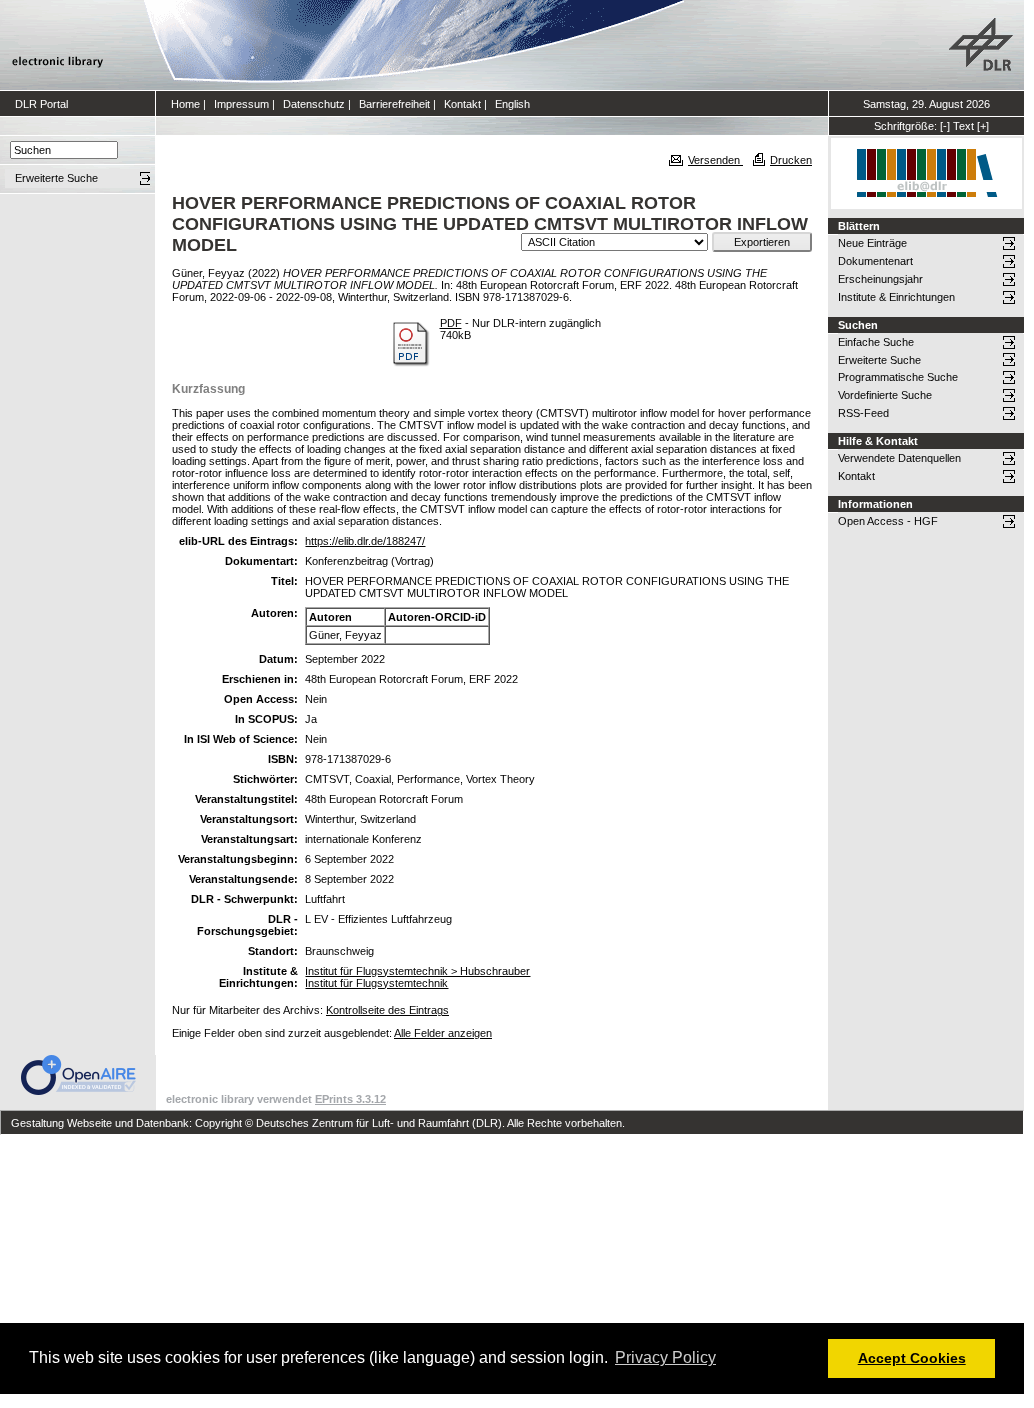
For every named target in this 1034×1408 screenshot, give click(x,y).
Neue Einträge (872, 243)
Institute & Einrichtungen (896, 297)
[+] (983, 126)
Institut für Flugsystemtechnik (376, 983)
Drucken (791, 160)
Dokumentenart (875, 261)
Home (185, 104)
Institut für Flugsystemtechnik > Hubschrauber (417, 971)
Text (963, 126)
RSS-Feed (863, 413)
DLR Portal (41, 104)
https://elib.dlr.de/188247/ (365, 541)
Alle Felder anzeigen (443, 1033)
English (512, 104)
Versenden (715, 160)
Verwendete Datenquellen (899, 458)
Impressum (241, 104)
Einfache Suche (876, 342)
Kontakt (462, 104)
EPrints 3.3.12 (350, 1099)
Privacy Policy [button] (665, 1357)
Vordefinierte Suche (885, 395)
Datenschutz (314, 104)
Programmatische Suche (898, 377)
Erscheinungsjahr (880, 279)
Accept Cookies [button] (912, 1358)
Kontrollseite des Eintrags (387, 1010)
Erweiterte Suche (879, 360)
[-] (945, 126)
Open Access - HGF (888, 521)
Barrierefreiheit (394, 104)
